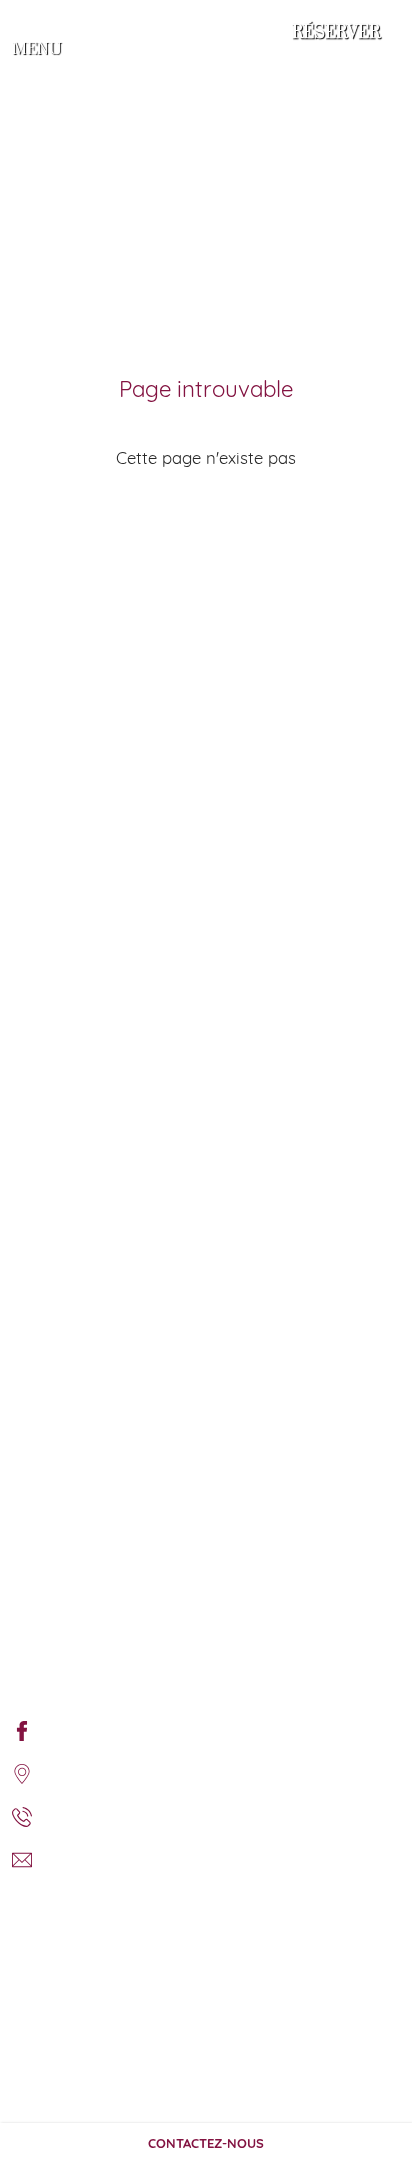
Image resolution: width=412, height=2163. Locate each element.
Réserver (336, 32)
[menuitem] (22, 1730)
